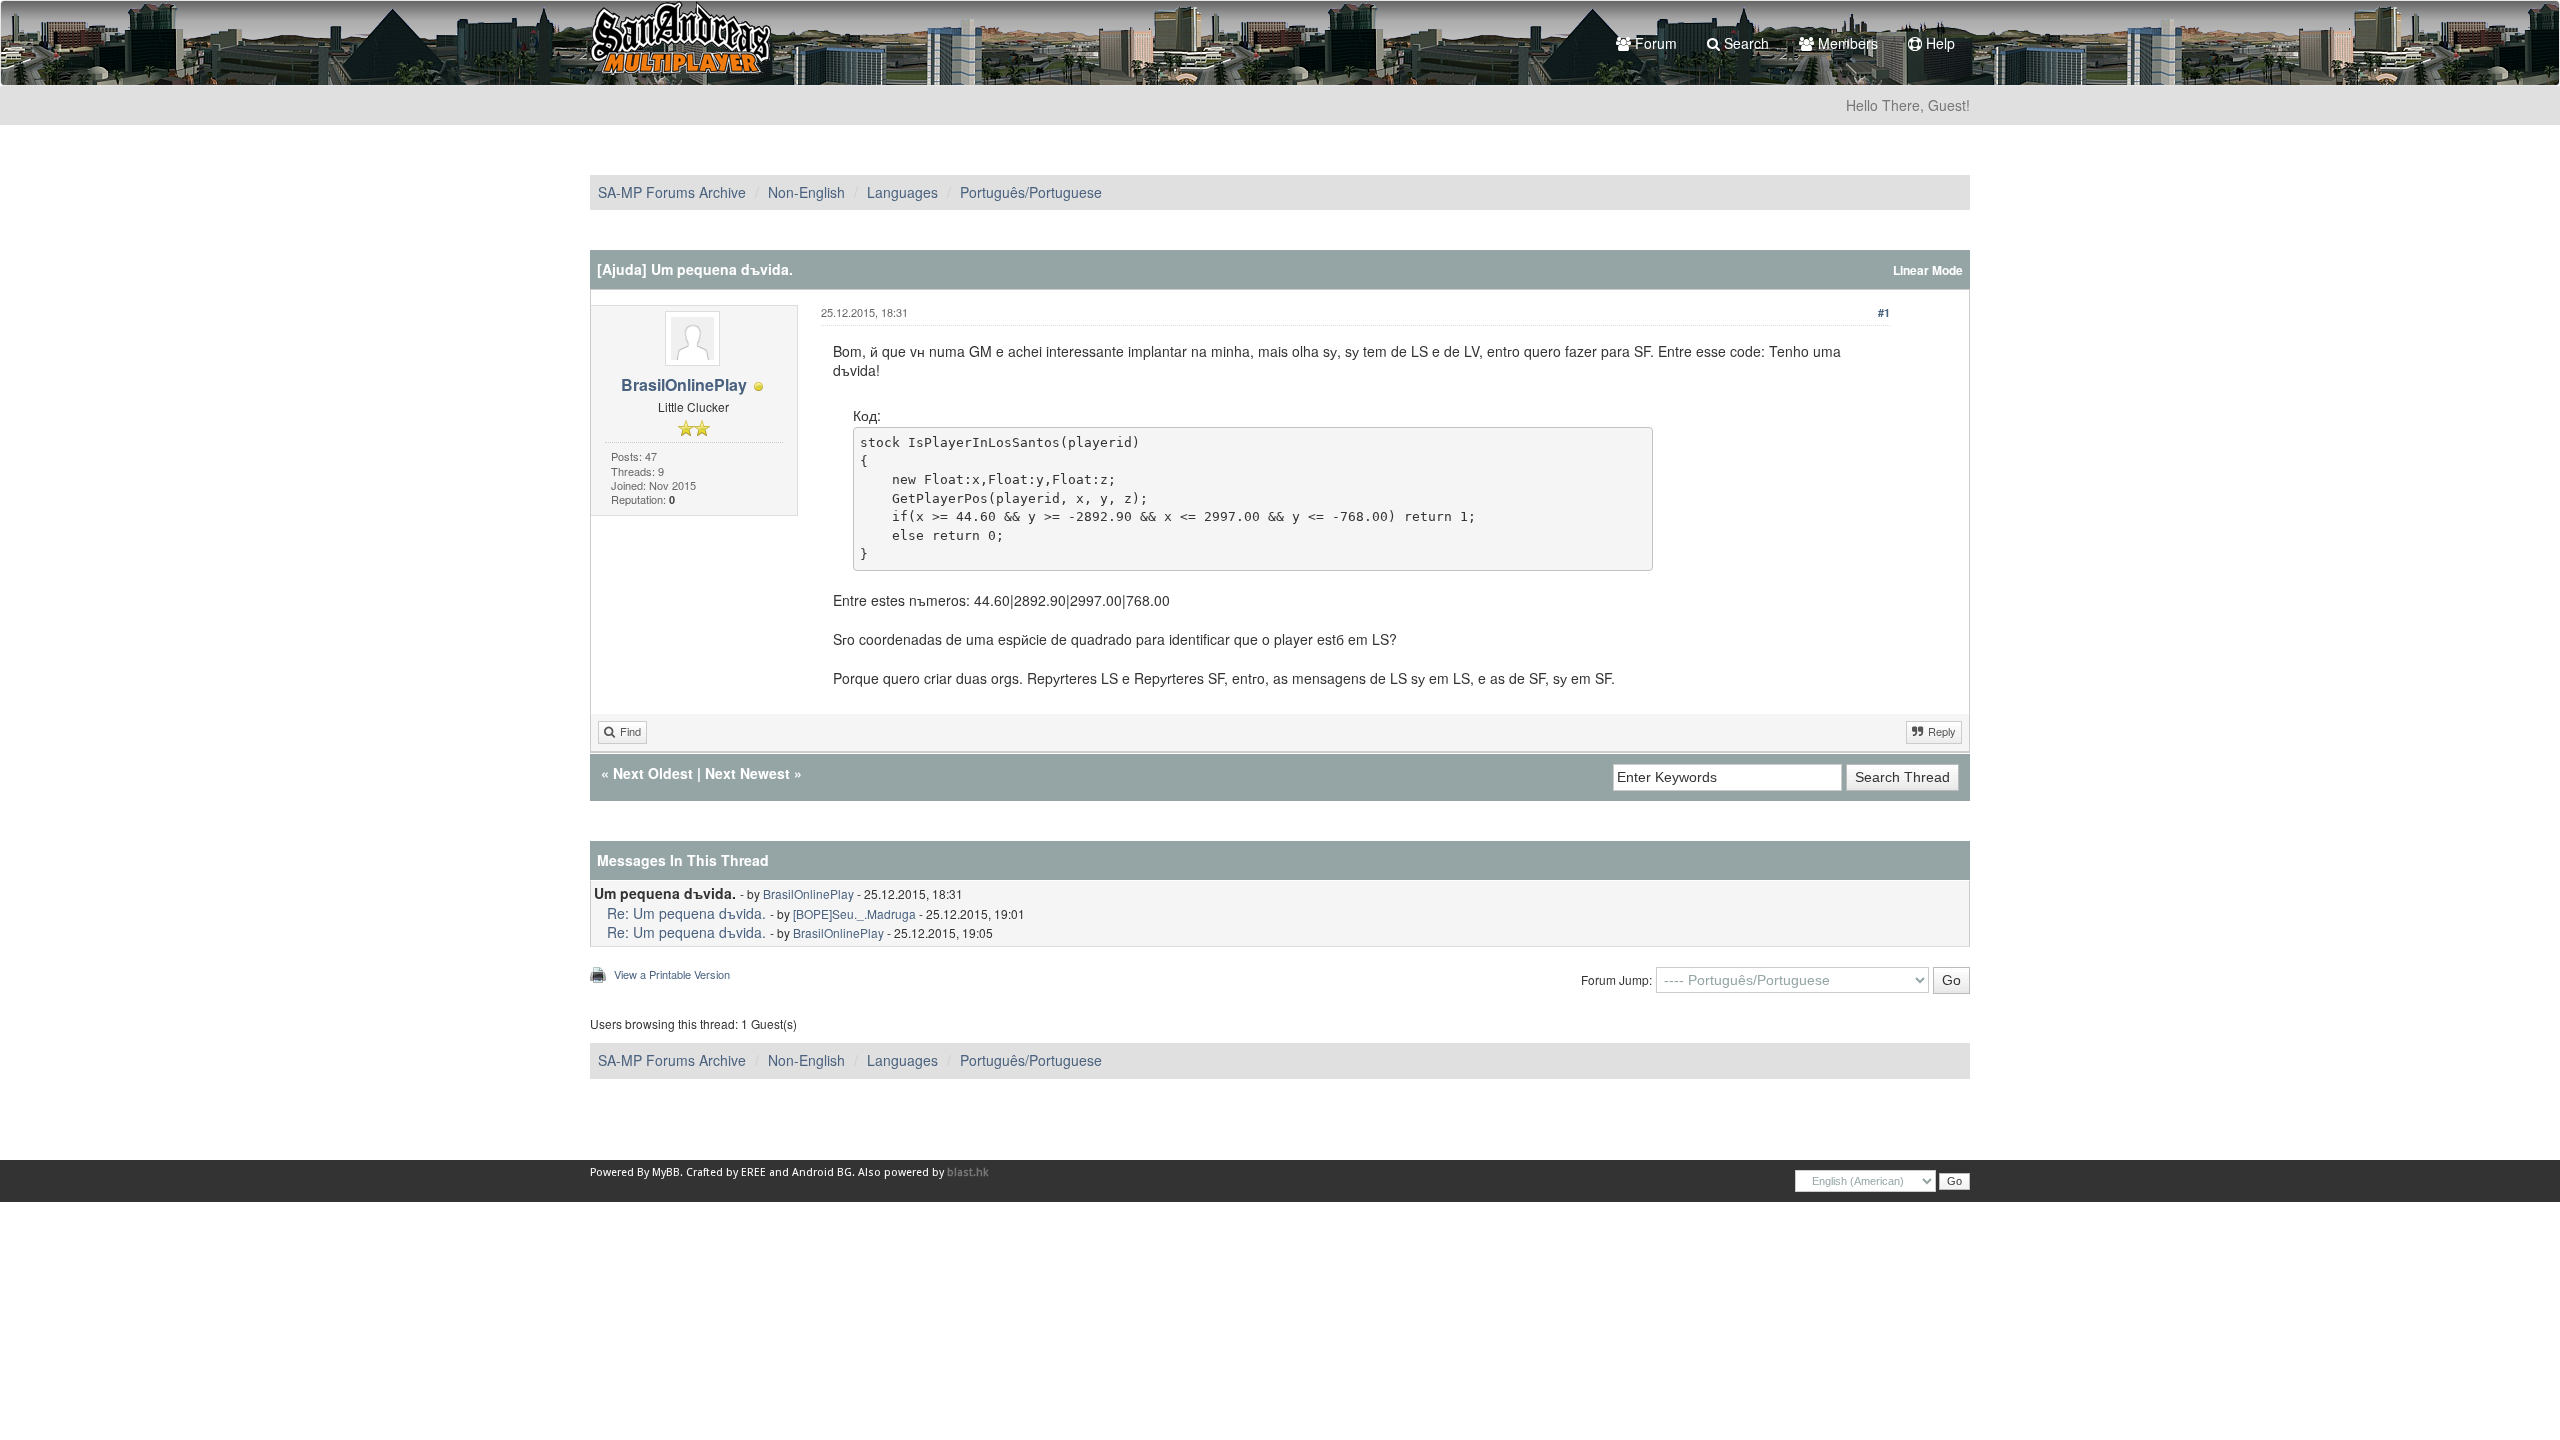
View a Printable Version (672, 974)
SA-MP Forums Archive (672, 192)
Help (1938, 43)
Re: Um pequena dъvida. (686, 913)
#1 (1884, 312)
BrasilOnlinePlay (684, 384)
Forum (1654, 43)
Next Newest (747, 773)
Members (1846, 43)
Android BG (822, 1172)
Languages (902, 192)
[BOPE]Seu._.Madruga (854, 913)
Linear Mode (1928, 270)
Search (1744, 43)
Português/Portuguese (1031, 192)
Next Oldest (653, 773)
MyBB (666, 1172)
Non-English (806, 192)
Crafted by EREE (726, 1172)
